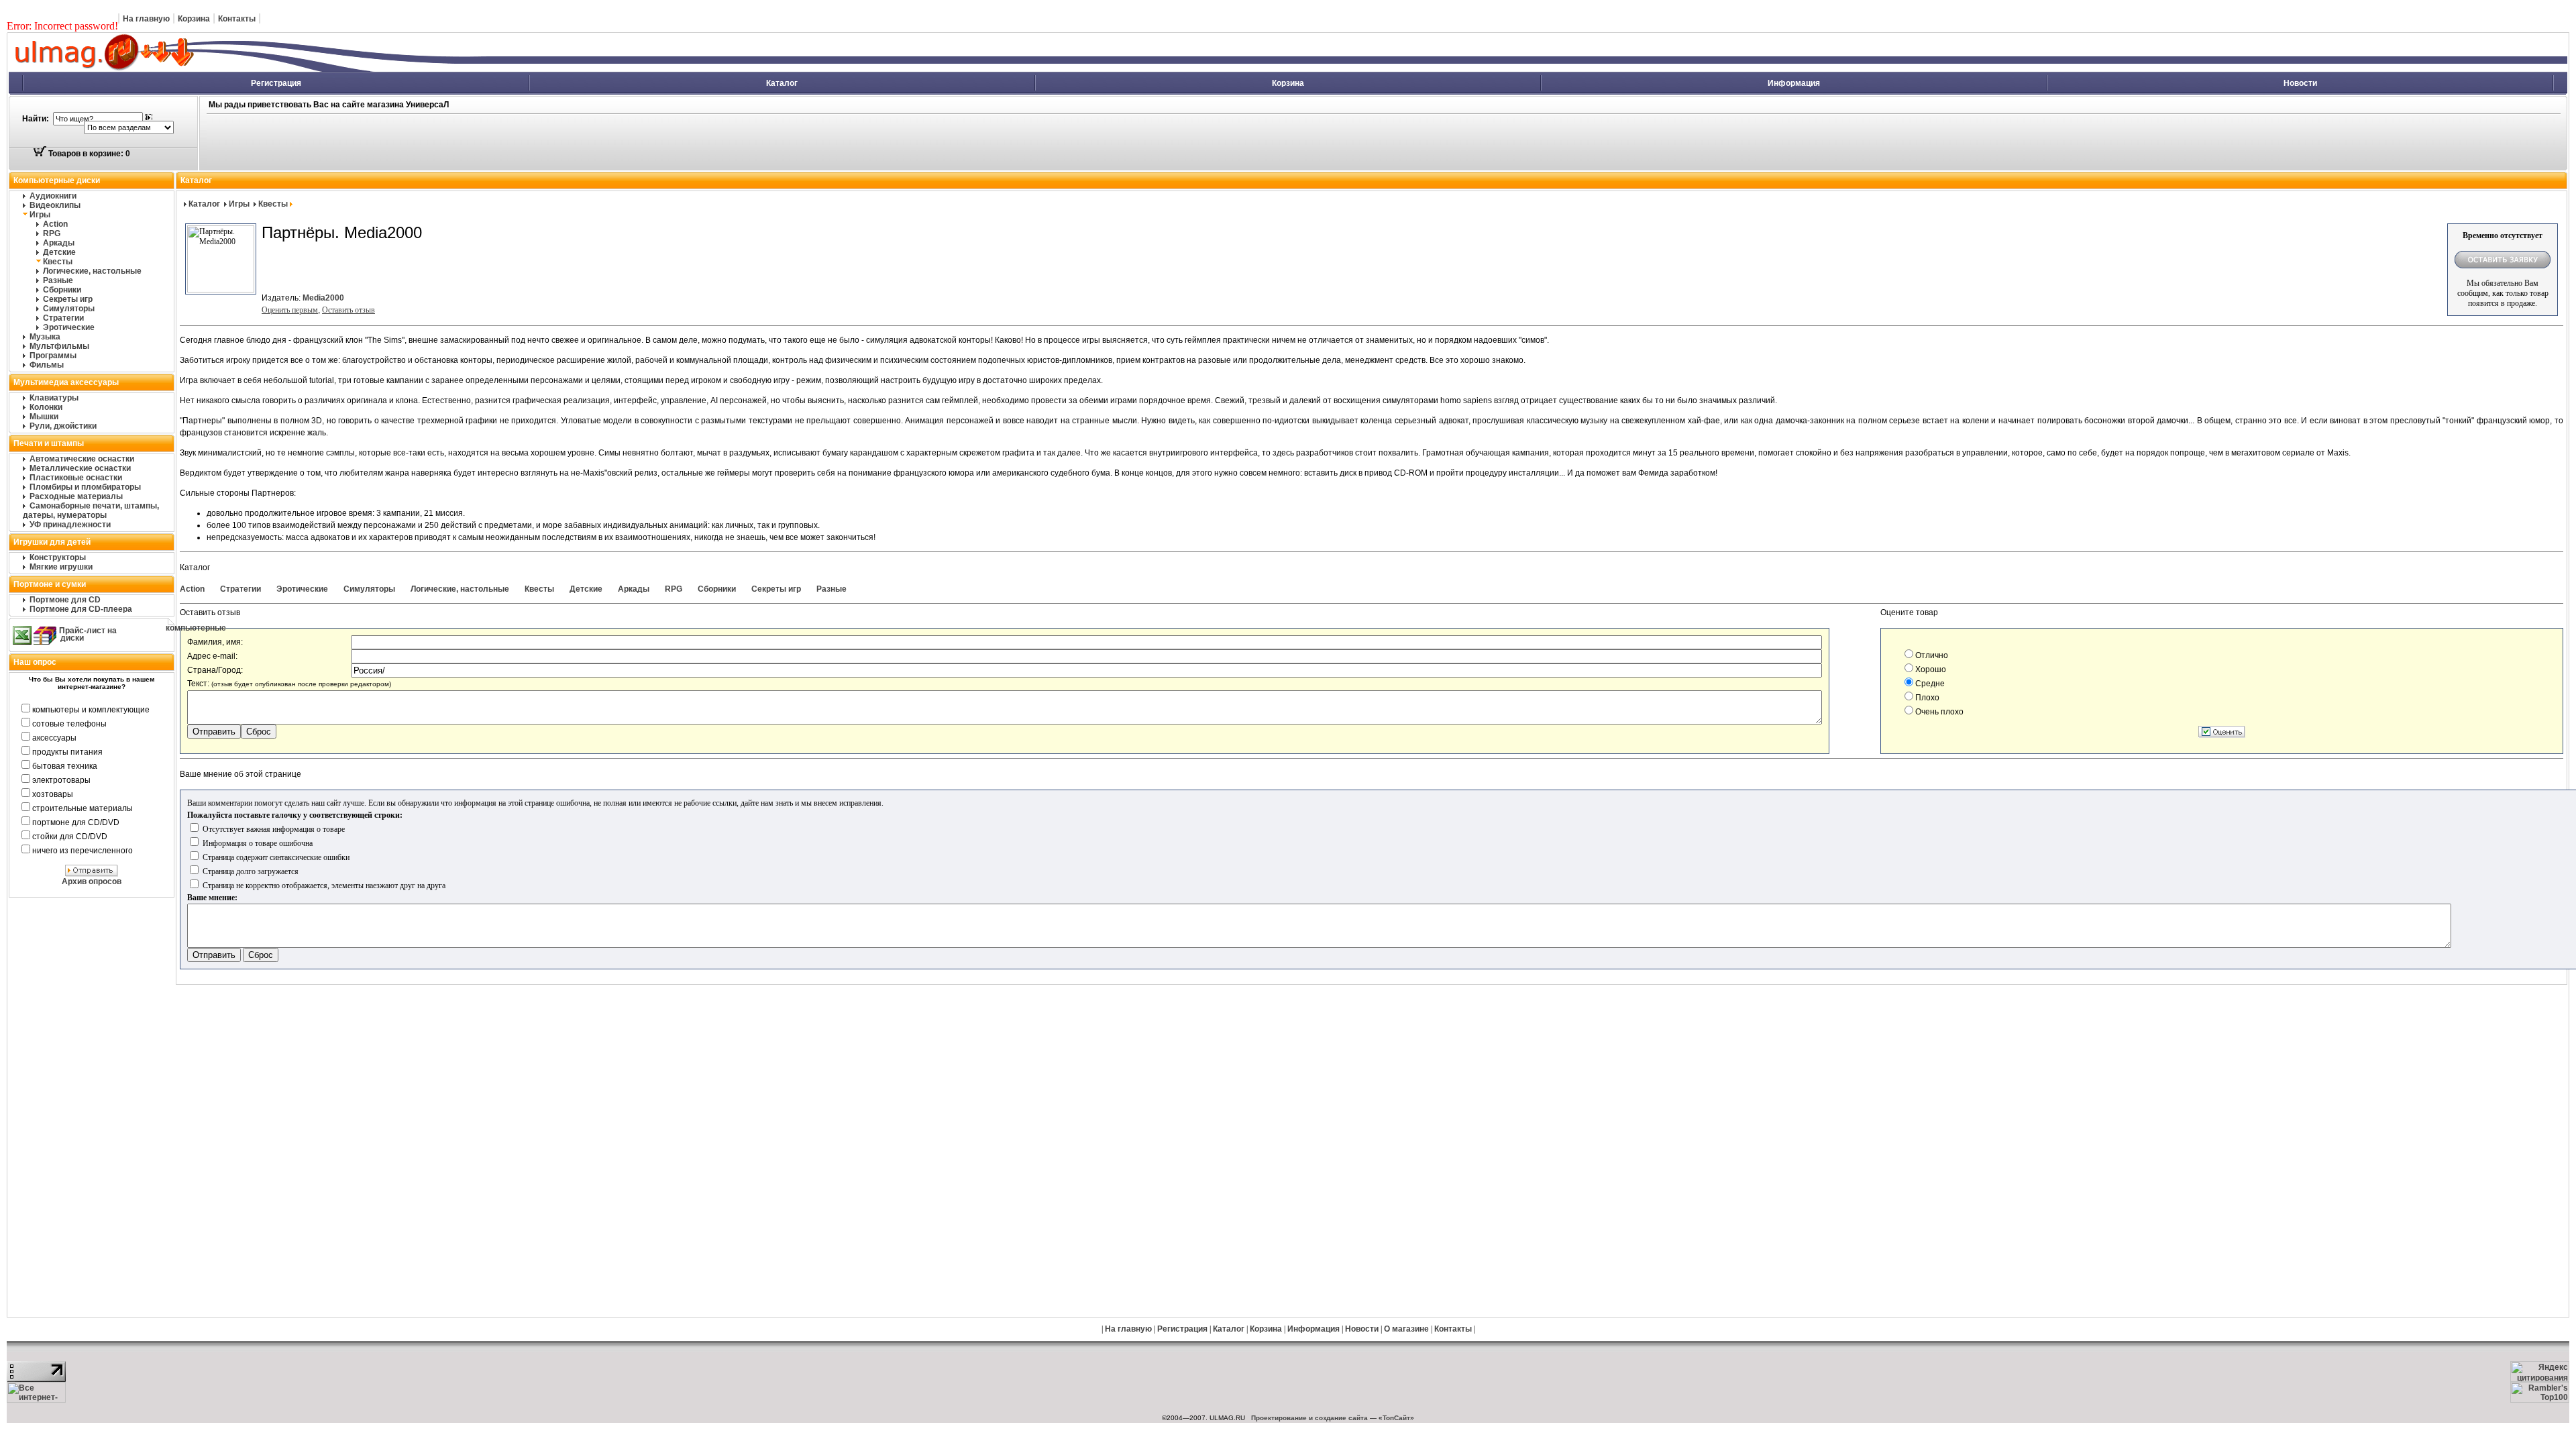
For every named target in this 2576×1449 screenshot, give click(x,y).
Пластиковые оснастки (76, 478)
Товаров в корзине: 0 (88, 154)
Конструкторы (58, 557)
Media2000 (323, 298)
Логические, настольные (92, 271)
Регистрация (276, 83)
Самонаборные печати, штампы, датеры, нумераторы (91, 511)
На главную (146, 19)
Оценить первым (290, 310)
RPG (52, 233)
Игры (40, 215)
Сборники (62, 290)
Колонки (46, 407)
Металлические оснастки (80, 468)
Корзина (194, 19)
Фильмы (47, 365)
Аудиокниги (53, 196)
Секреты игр (68, 299)
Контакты (237, 19)
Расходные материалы (76, 496)
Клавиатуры (54, 398)
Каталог (782, 83)
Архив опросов (92, 881)
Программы (53, 356)
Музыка (45, 337)
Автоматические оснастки (82, 459)
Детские (59, 252)
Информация (1794, 83)
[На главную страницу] (252, 69)
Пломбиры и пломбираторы (85, 487)
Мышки (44, 417)
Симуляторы (69, 309)
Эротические (69, 327)
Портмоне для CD (65, 600)
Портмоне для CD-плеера (81, 609)
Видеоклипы (55, 205)
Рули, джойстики (63, 426)
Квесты (58, 262)
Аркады (59, 243)
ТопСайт (1396, 1418)
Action (55, 224)
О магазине (1406, 1329)
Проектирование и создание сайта (1309, 1418)
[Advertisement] (719, 143)
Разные (58, 280)
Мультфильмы (59, 346)
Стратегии (63, 318)
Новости (2300, 83)
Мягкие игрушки (61, 567)
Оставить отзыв (348, 310)
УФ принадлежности (70, 525)
